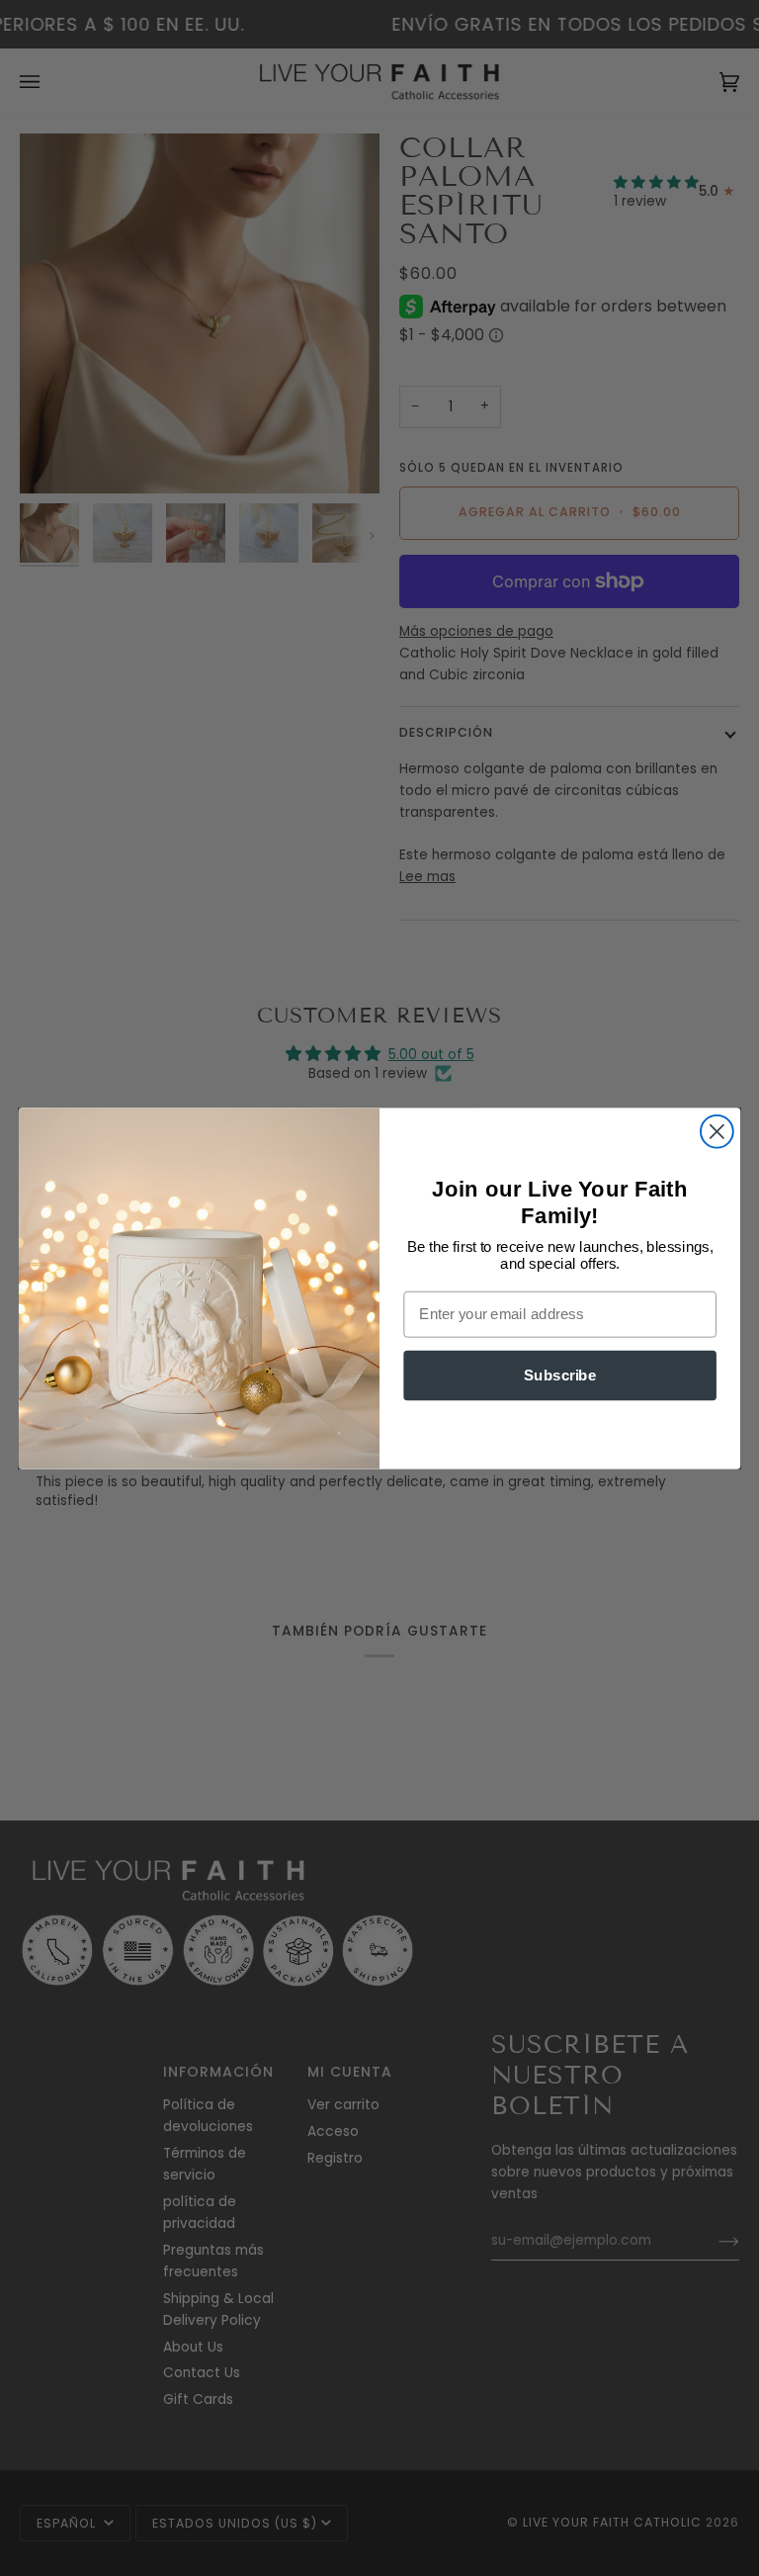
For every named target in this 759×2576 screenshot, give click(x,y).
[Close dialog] (717, 1131)
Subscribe (560, 1375)
